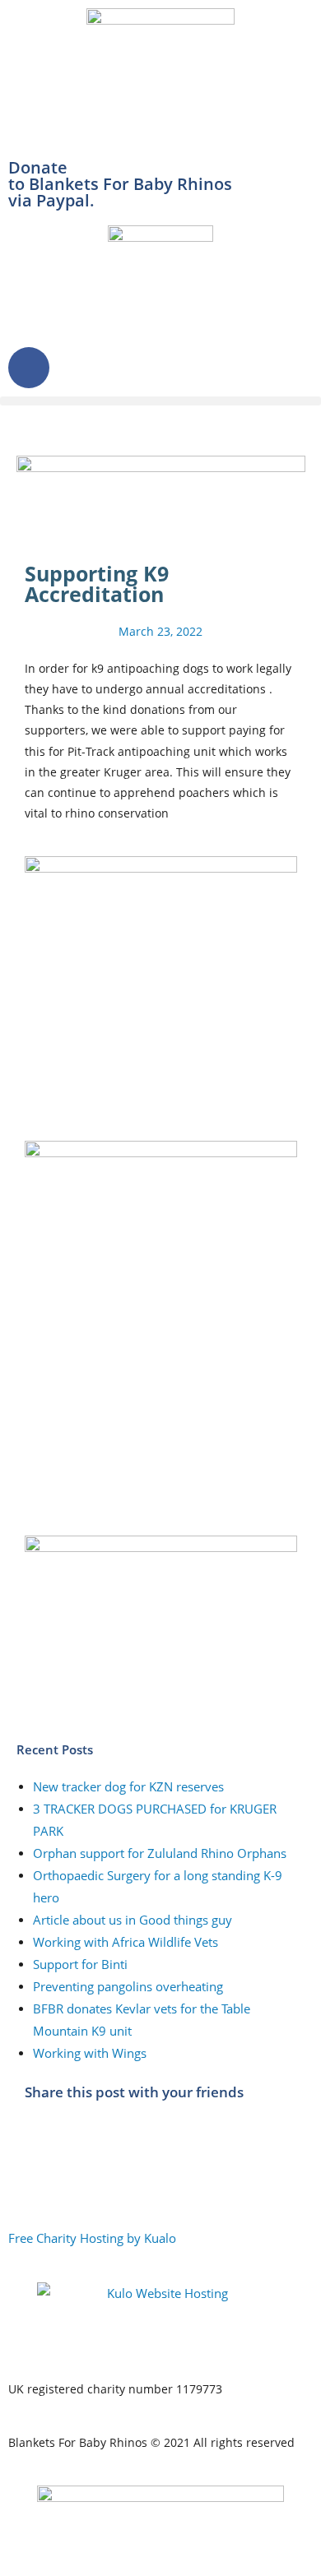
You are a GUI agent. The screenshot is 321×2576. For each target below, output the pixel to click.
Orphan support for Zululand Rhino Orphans (160, 1853)
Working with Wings (90, 2053)
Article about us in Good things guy (133, 1920)
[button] (160, 401)
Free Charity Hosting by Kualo (92, 2238)
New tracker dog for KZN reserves (128, 1786)
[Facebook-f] (29, 368)
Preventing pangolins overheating (128, 1986)
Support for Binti (80, 1964)
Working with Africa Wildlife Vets (126, 1942)
